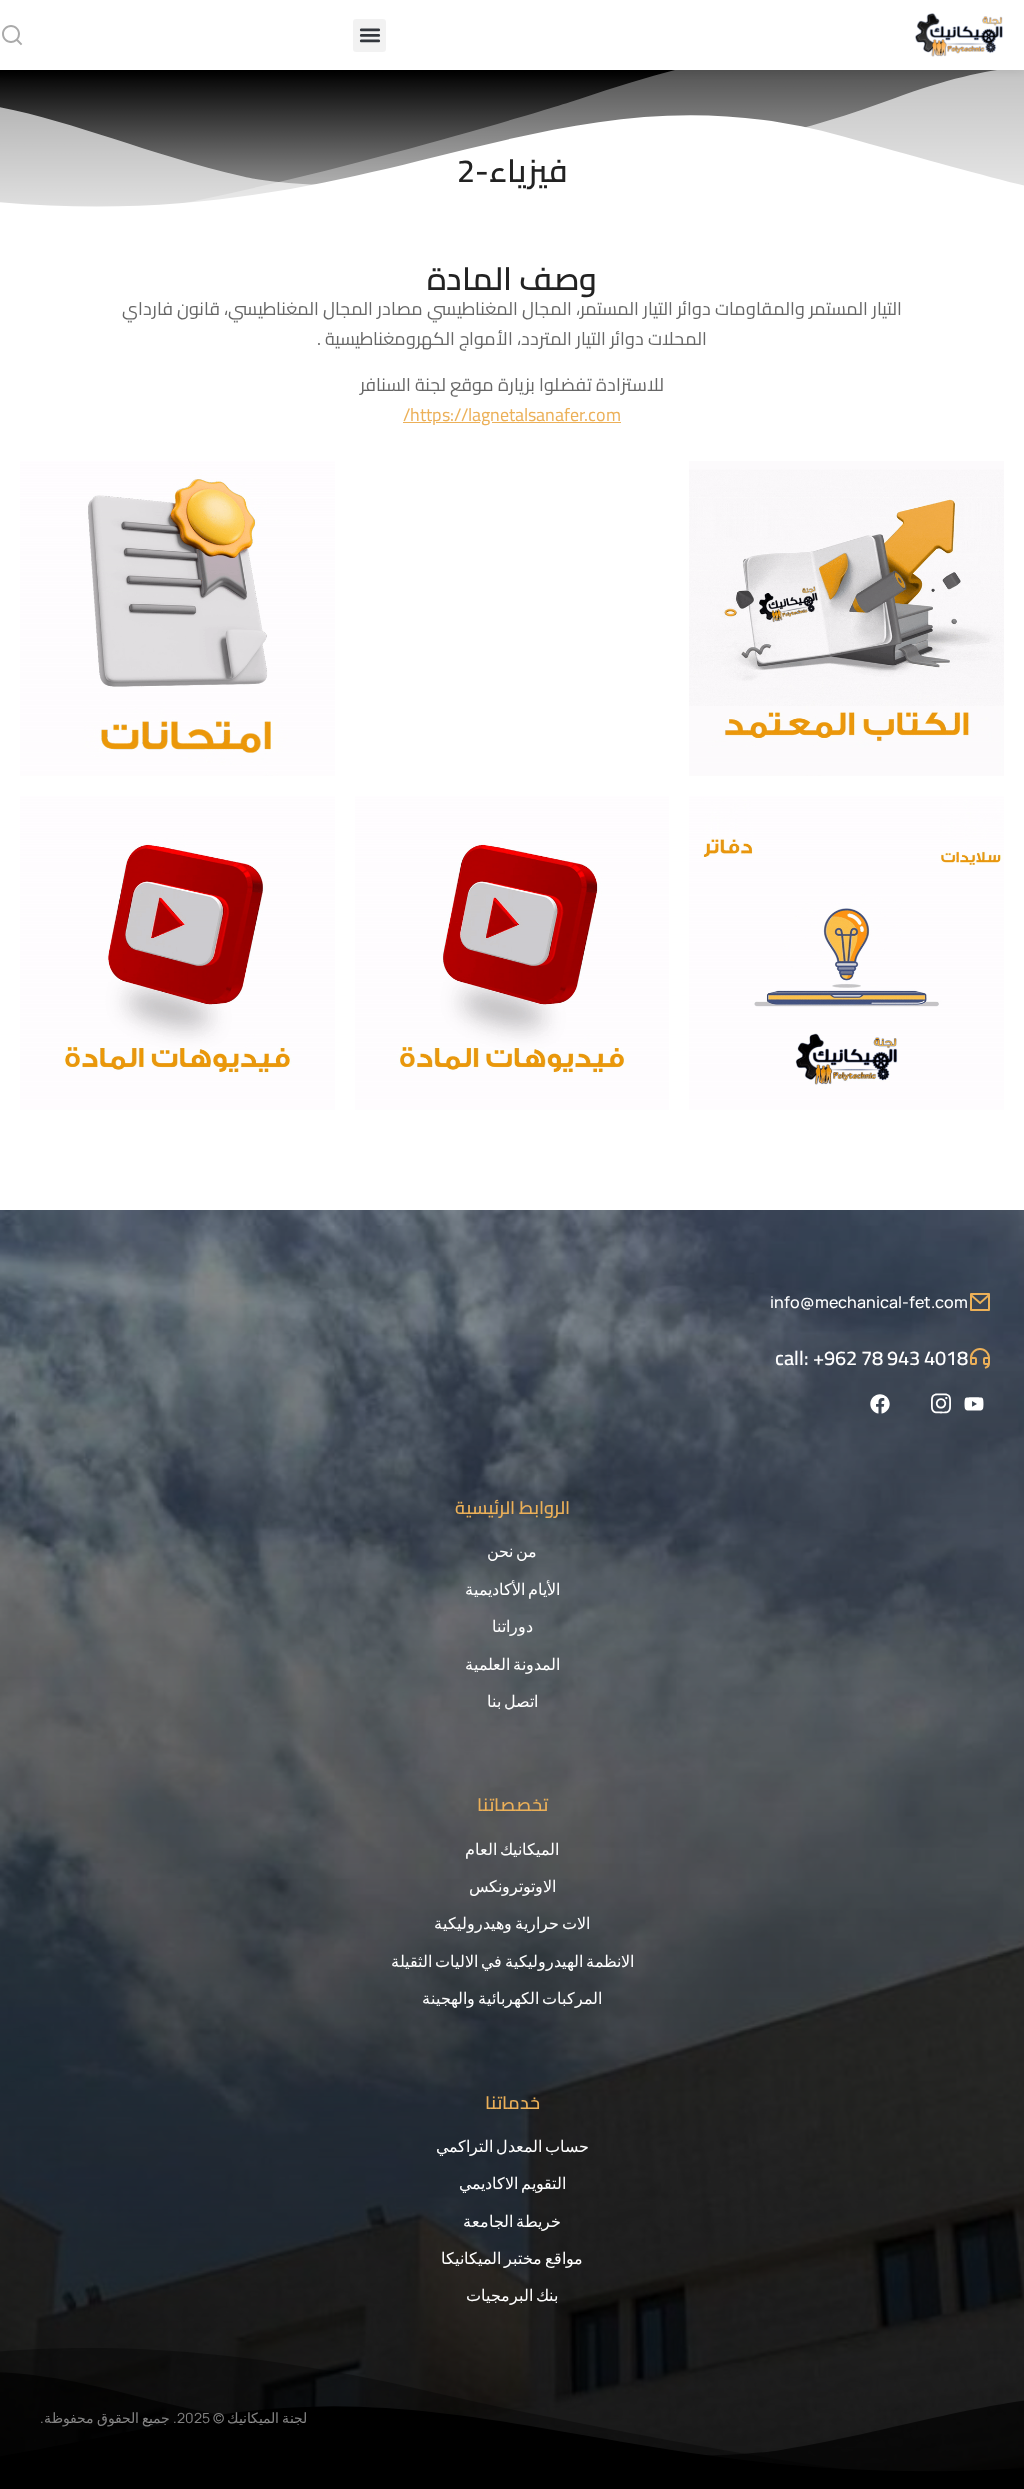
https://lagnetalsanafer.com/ (512, 414)
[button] (369, 35)
